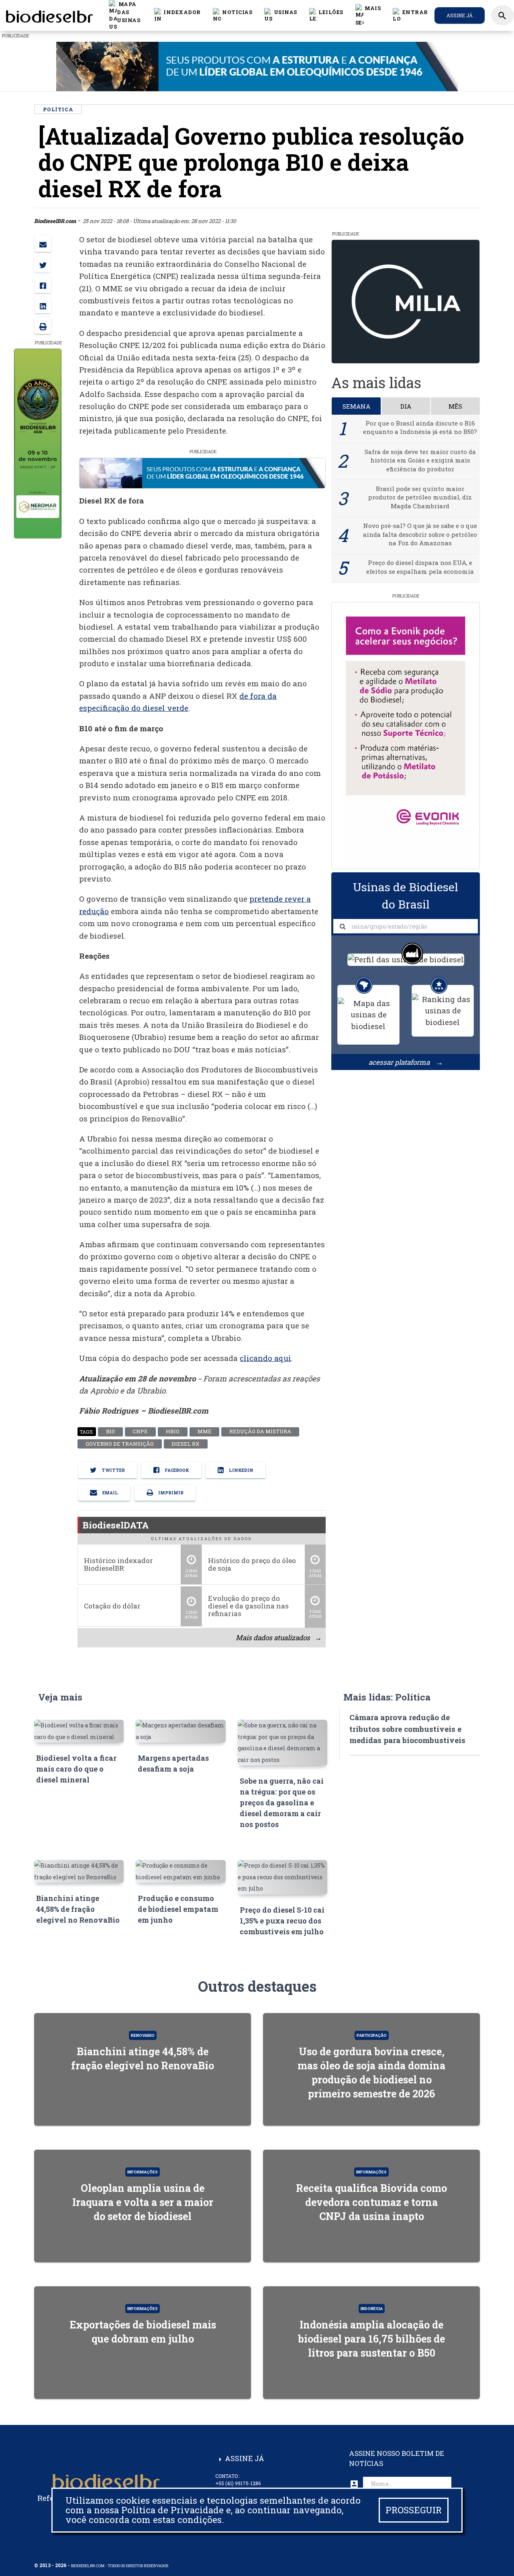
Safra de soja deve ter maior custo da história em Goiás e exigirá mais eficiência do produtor (420, 460)
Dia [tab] (406, 406)
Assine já (460, 15)
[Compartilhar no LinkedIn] (43, 305)
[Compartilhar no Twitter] (43, 264)
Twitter (113, 1470)
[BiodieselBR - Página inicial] (48, 15)
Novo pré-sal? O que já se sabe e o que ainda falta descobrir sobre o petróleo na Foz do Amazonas (420, 534)
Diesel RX (186, 1444)
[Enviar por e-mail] (43, 244)
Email (110, 1493)
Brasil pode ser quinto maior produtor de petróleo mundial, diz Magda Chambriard (420, 497)
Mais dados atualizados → (278, 1637)
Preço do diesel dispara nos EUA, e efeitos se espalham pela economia (420, 567)
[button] (233, 15)
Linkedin (241, 1470)
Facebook (176, 1470)
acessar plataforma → (406, 1062)
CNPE (140, 1432)
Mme (204, 1432)
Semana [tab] (356, 406)
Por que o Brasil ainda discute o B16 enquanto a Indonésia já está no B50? (420, 427)
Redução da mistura (260, 1432)
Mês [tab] (455, 406)
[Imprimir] (43, 326)
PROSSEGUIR (414, 2510)
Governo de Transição (119, 1444)
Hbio (172, 1432)
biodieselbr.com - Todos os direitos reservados (120, 2566)
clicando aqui (265, 1358)
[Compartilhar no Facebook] (43, 285)
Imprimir (170, 1493)
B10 (110, 1432)
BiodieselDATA (116, 1524)
